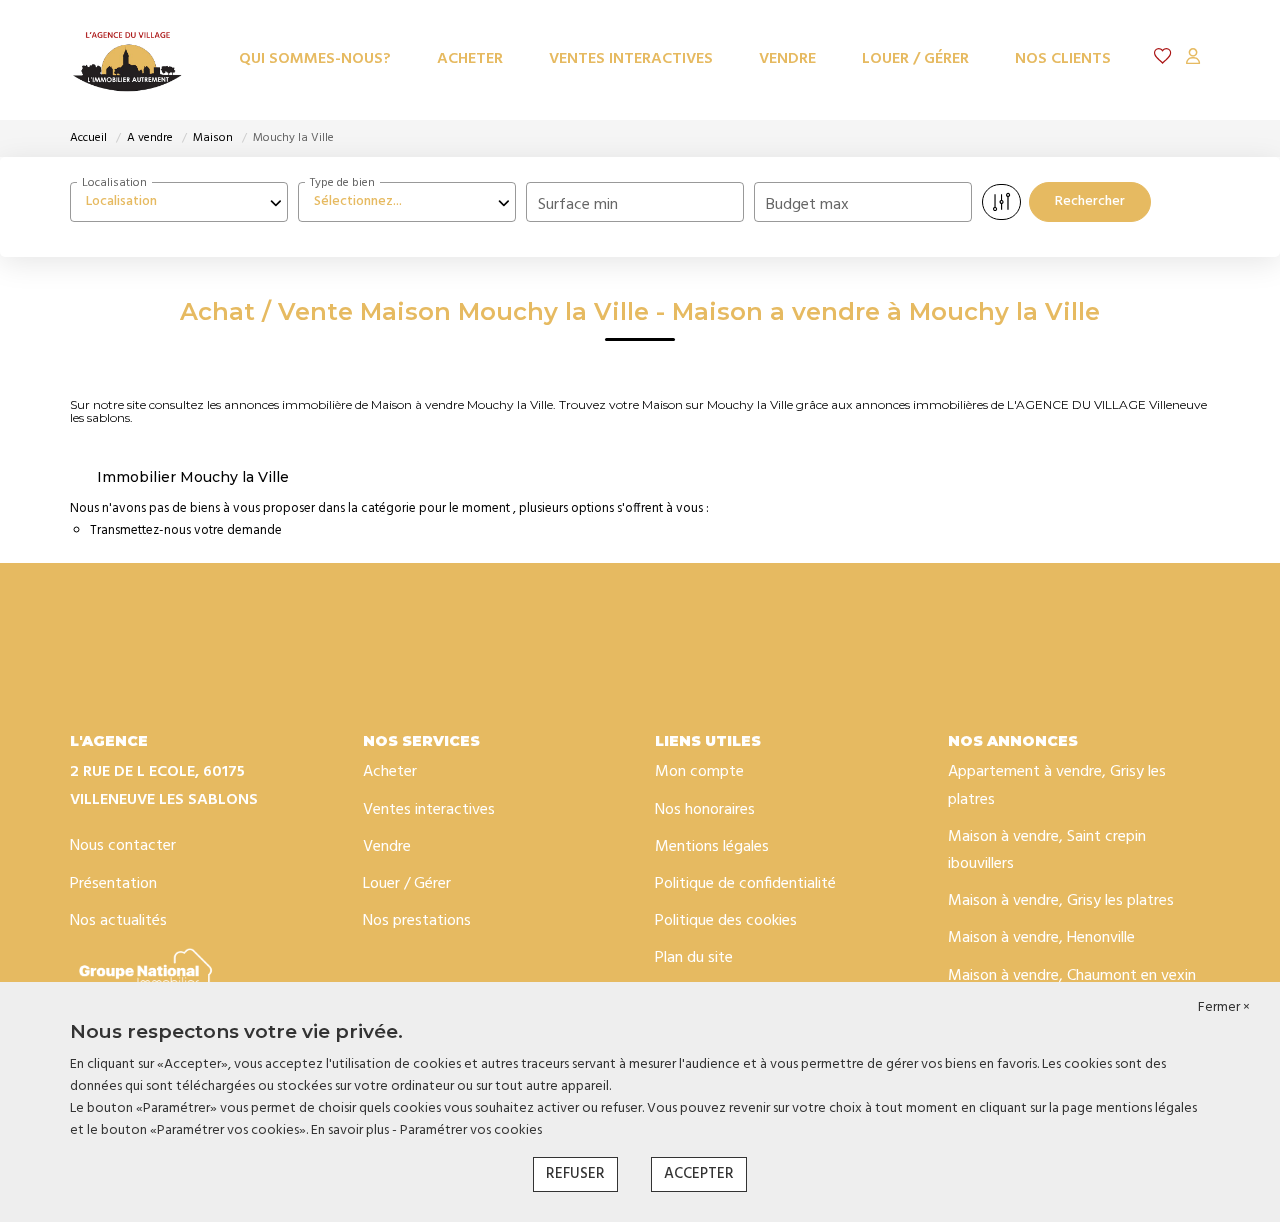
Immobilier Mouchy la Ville (193, 477)
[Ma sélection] (1163, 59)
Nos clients (1063, 59)
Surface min (578, 205)
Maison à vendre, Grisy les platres (1061, 901)
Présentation (113, 884)
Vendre (787, 59)
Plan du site (694, 958)
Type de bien (342, 183)
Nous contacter (123, 846)
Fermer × (1224, 1008)
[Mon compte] (1193, 59)
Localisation (114, 183)
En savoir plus (351, 1130)
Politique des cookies (726, 921)
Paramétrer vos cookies (471, 1130)
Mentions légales (712, 847)
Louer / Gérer (915, 59)
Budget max (807, 205)
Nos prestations (417, 921)
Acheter (470, 59)
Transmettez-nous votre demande (186, 530)
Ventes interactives (631, 59)
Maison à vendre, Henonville (1041, 938)
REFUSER (575, 1174)
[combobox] (179, 202)
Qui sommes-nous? (315, 59)
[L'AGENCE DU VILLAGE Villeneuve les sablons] (127, 60)
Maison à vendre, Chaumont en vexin (1072, 976)
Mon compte (699, 772)
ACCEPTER (699, 1174)
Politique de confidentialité (745, 884)
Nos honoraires (705, 810)
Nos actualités (118, 921)
